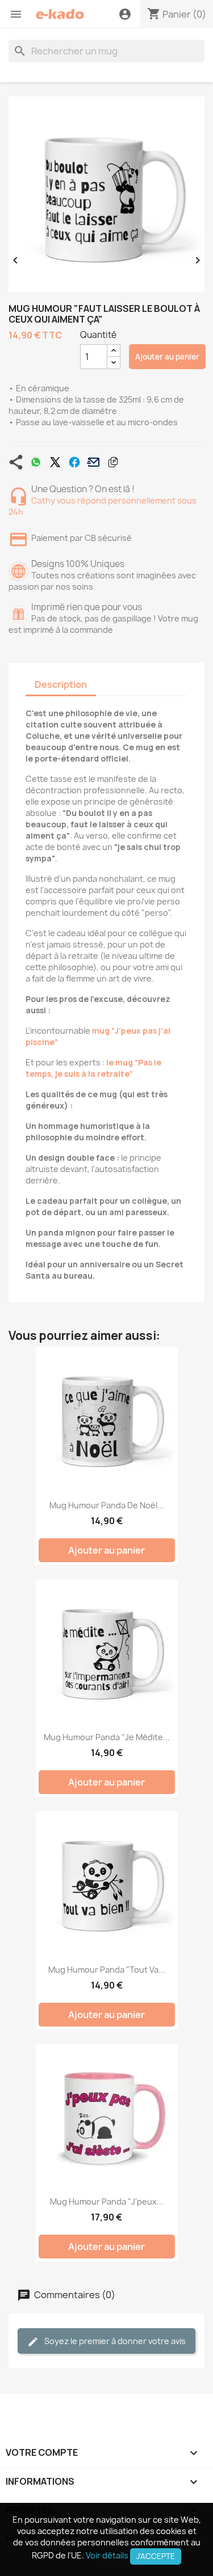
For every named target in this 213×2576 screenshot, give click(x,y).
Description (61, 684)
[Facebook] (74, 462)
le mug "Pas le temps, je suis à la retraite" (93, 1068)
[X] (55, 462)
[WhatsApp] (36, 462)
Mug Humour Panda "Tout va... (107, 1970)
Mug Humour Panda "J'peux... (107, 2201)
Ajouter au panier (167, 357)
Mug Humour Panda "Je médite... (107, 1737)
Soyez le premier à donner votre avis (114, 2341)
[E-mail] (94, 462)
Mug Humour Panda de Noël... (107, 1505)
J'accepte (156, 2556)
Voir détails (107, 2555)
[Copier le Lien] (113, 462)
